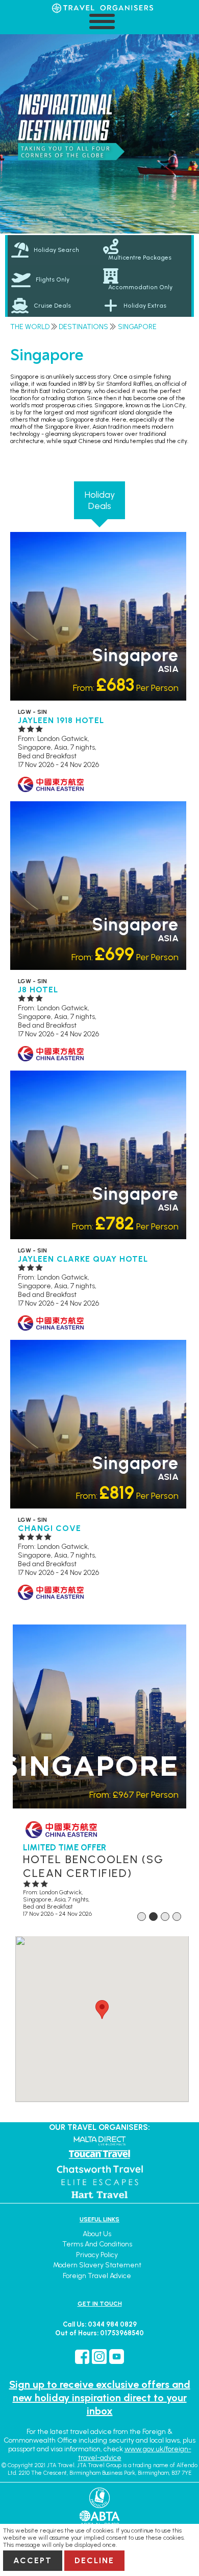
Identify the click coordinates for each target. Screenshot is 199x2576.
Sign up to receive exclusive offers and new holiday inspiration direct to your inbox (100, 2398)
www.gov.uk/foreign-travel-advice (135, 2453)
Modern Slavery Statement (97, 2265)
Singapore (137, 327)
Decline (94, 2560)
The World (30, 327)
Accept (33, 2560)
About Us (97, 2234)
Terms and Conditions (97, 2244)
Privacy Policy (97, 2255)
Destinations (83, 327)
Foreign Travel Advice (97, 2276)
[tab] (54, 250)
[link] (145, 250)
